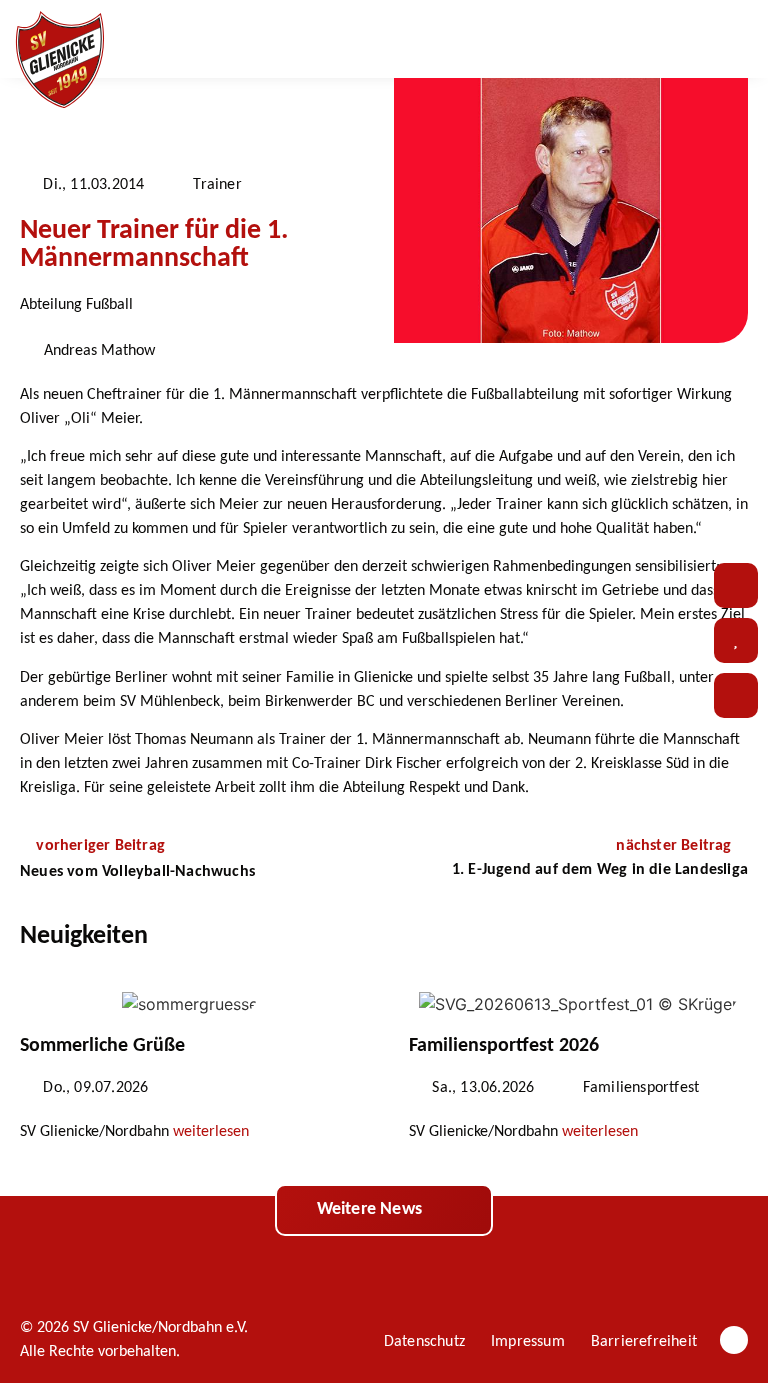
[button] (683, 39)
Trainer (217, 185)
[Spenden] (736, 640)
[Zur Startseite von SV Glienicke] (60, 60)
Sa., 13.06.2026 (483, 1088)
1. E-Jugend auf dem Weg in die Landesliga (600, 870)
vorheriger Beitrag (100, 846)
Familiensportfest (641, 1088)
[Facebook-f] (734, 1340)
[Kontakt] (736, 585)
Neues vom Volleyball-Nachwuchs (137, 872)
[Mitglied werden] (736, 695)
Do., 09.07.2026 (95, 1088)
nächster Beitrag (675, 846)
